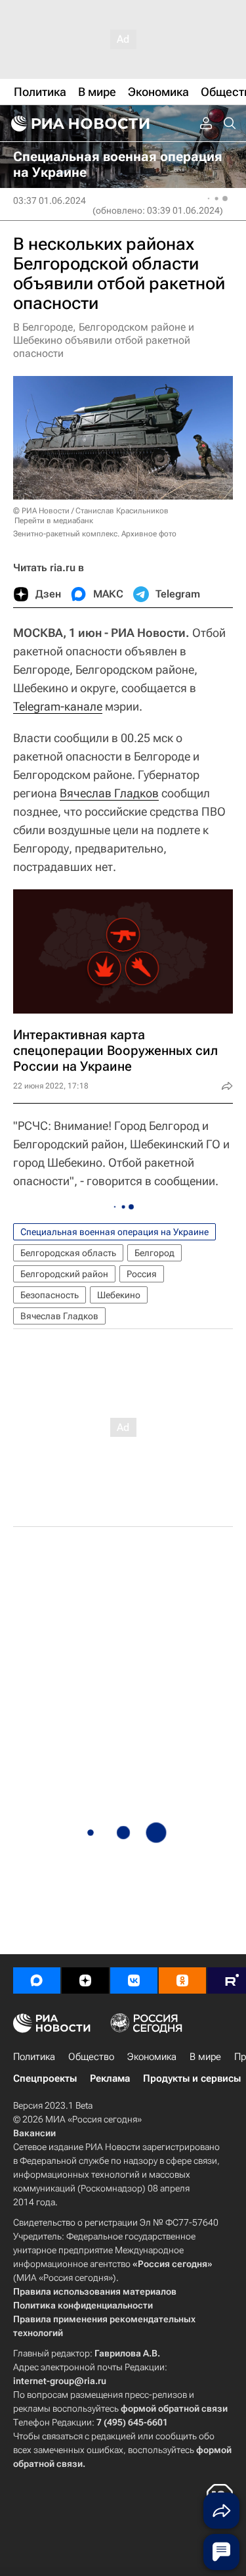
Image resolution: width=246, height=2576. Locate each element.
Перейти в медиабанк (54, 521)
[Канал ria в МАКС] (37, 1980)
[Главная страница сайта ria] (79, 124)
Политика (34, 2057)
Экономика (152, 2057)
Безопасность (50, 1295)
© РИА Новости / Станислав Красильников (91, 511)
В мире (205, 2057)
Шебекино (119, 1295)
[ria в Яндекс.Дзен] (85, 1980)
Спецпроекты (45, 2078)
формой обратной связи (174, 2408)
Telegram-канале (58, 706)
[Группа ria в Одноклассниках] (182, 1980)
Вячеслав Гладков (109, 793)
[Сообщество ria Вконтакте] (134, 1980)
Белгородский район (64, 1274)
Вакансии (34, 2133)
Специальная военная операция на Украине (114, 1232)
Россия (142, 1274)
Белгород (154, 1253)
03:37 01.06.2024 (50, 200)
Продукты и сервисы (192, 2078)
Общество (91, 2057)
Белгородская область (68, 1253)
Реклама (110, 2078)
